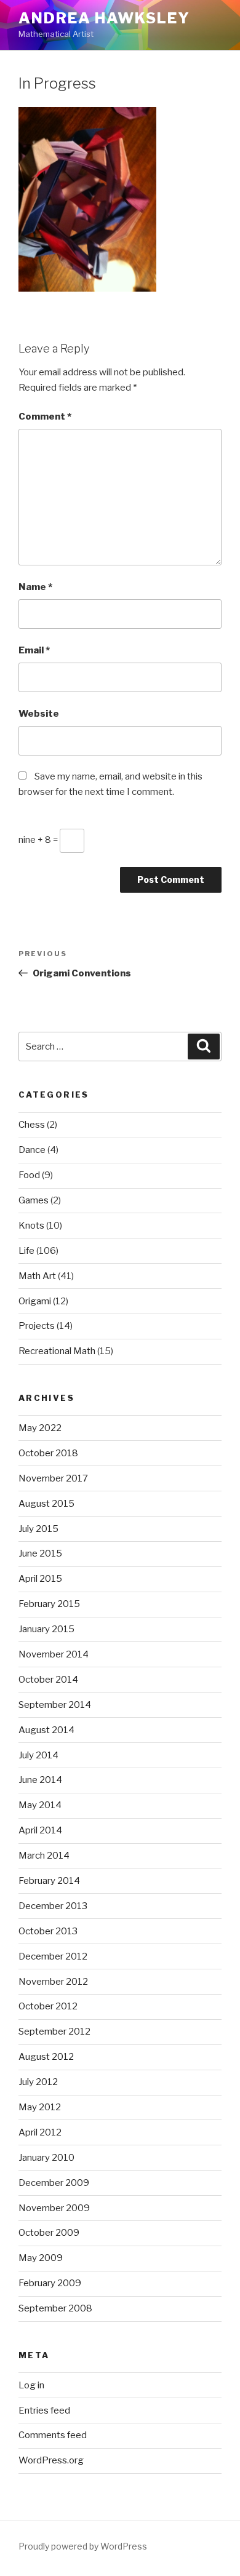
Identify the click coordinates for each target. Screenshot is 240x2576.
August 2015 (46, 1504)
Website (39, 714)
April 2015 (40, 1579)
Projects (37, 1326)
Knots (31, 1226)
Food (29, 1175)
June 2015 (40, 1553)
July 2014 (38, 1755)
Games (34, 1200)
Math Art (37, 1276)
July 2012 (38, 2082)
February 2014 (49, 1881)
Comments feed (53, 2435)
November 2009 (54, 2208)
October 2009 (49, 2233)
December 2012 (53, 1956)
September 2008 (55, 2308)
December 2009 (54, 2183)
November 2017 (53, 1478)
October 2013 (48, 1931)
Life (26, 1251)
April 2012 (40, 2132)
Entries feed (44, 2411)
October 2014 (48, 1680)
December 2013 (53, 1906)
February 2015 (49, 1604)
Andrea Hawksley (104, 18)
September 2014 (55, 1705)
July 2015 (38, 1529)
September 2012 (54, 2032)
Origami (35, 1301)
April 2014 (40, 1830)
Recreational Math (57, 1351)
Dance (32, 1150)
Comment (45, 417)
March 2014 (44, 1856)
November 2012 (53, 1982)
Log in (31, 2385)
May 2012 (40, 2107)
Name (35, 587)
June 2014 (40, 1780)
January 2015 (46, 1629)
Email (34, 650)
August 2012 (46, 2057)
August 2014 (46, 1730)
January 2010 (46, 2158)
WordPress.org (51, 2460)
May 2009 (41, 2258)
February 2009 (50, 2283)
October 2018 (48, 1453)
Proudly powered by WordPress (83, 2546)
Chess (32, 1125)
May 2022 (40, 1428)
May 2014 (40, 1805)
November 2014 (54, 1654)
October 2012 (48, 2006)
